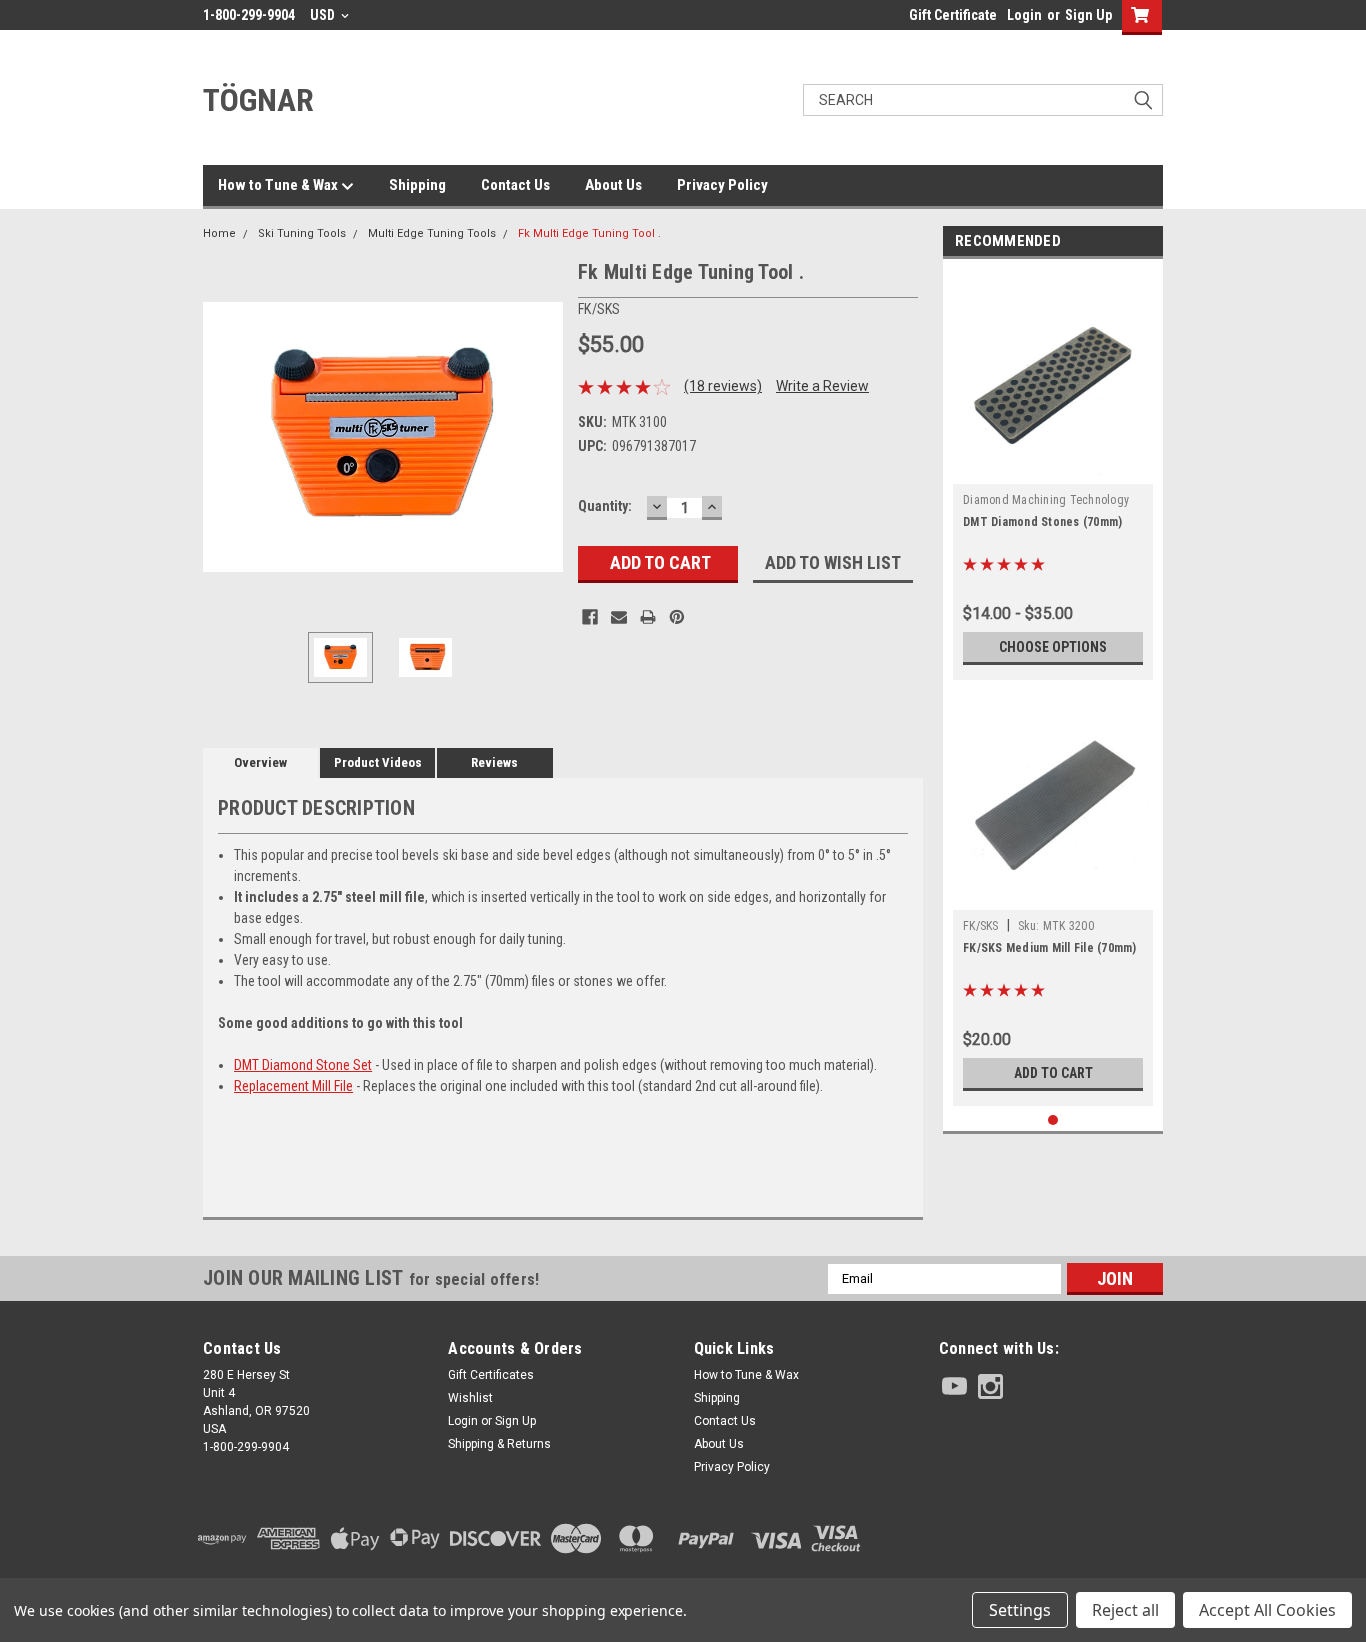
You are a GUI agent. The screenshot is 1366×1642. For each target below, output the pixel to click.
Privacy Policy (722, 185)
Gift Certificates (491, 1375)
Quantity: (605, 506)
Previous (223, 436)
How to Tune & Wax (279, 185)
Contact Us (515, 185)
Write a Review (822, 386)
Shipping (417, 185)
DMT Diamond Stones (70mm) (1042, 522)
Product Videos (378, 762)
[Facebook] (590, 617)
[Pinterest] (677, 617)
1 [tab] (1053, 1120)
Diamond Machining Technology (1046, 500)
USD (324, 15)
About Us (613, 185)
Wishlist (470, 1398)
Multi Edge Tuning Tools (432, 233)
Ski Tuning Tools (302, 233)
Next (543, 436)
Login (1024, 15)
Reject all (1125, 1610)
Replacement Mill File (293, 1086)
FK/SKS (981, 926)
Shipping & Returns (499, 1444)
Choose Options (1053, 647)
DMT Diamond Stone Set (303, 1065)
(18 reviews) (723, 386)
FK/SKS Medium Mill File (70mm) (1050, 948)
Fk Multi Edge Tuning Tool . (589, 233)
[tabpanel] (1053, 474)
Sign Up (1088, 15)
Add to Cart (1053, 1073)
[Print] (648, 617)
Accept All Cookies (1267, 1610)
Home (219, 233)
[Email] (619, 617)
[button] (1051, 1538)
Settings (1020, 1610)
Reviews (494, 762)
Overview (260, 762)
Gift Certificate (953, 15)
